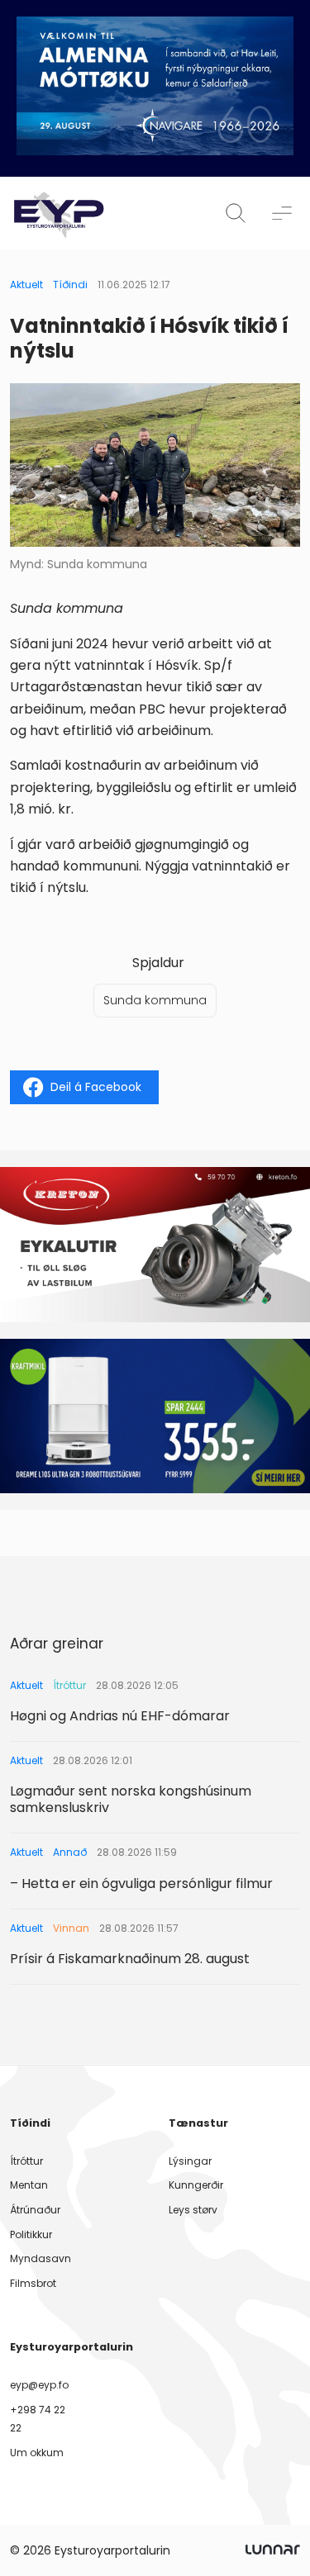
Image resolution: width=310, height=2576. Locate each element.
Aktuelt (26, 285)
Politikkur (31, 2234)
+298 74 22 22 (38, 2419)
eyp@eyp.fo (39, 2385)
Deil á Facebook (96, 1087)
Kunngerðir (196, 2185)
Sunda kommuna (155, 1000)
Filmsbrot (33, 2283)
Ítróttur (26, 2161)
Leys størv (193, 2210)
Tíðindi (70, 285)
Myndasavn (41, 2258)
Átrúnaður (35, 2210)
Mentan (29, 2185)
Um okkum (37, 2453)
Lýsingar (190, 2161)
